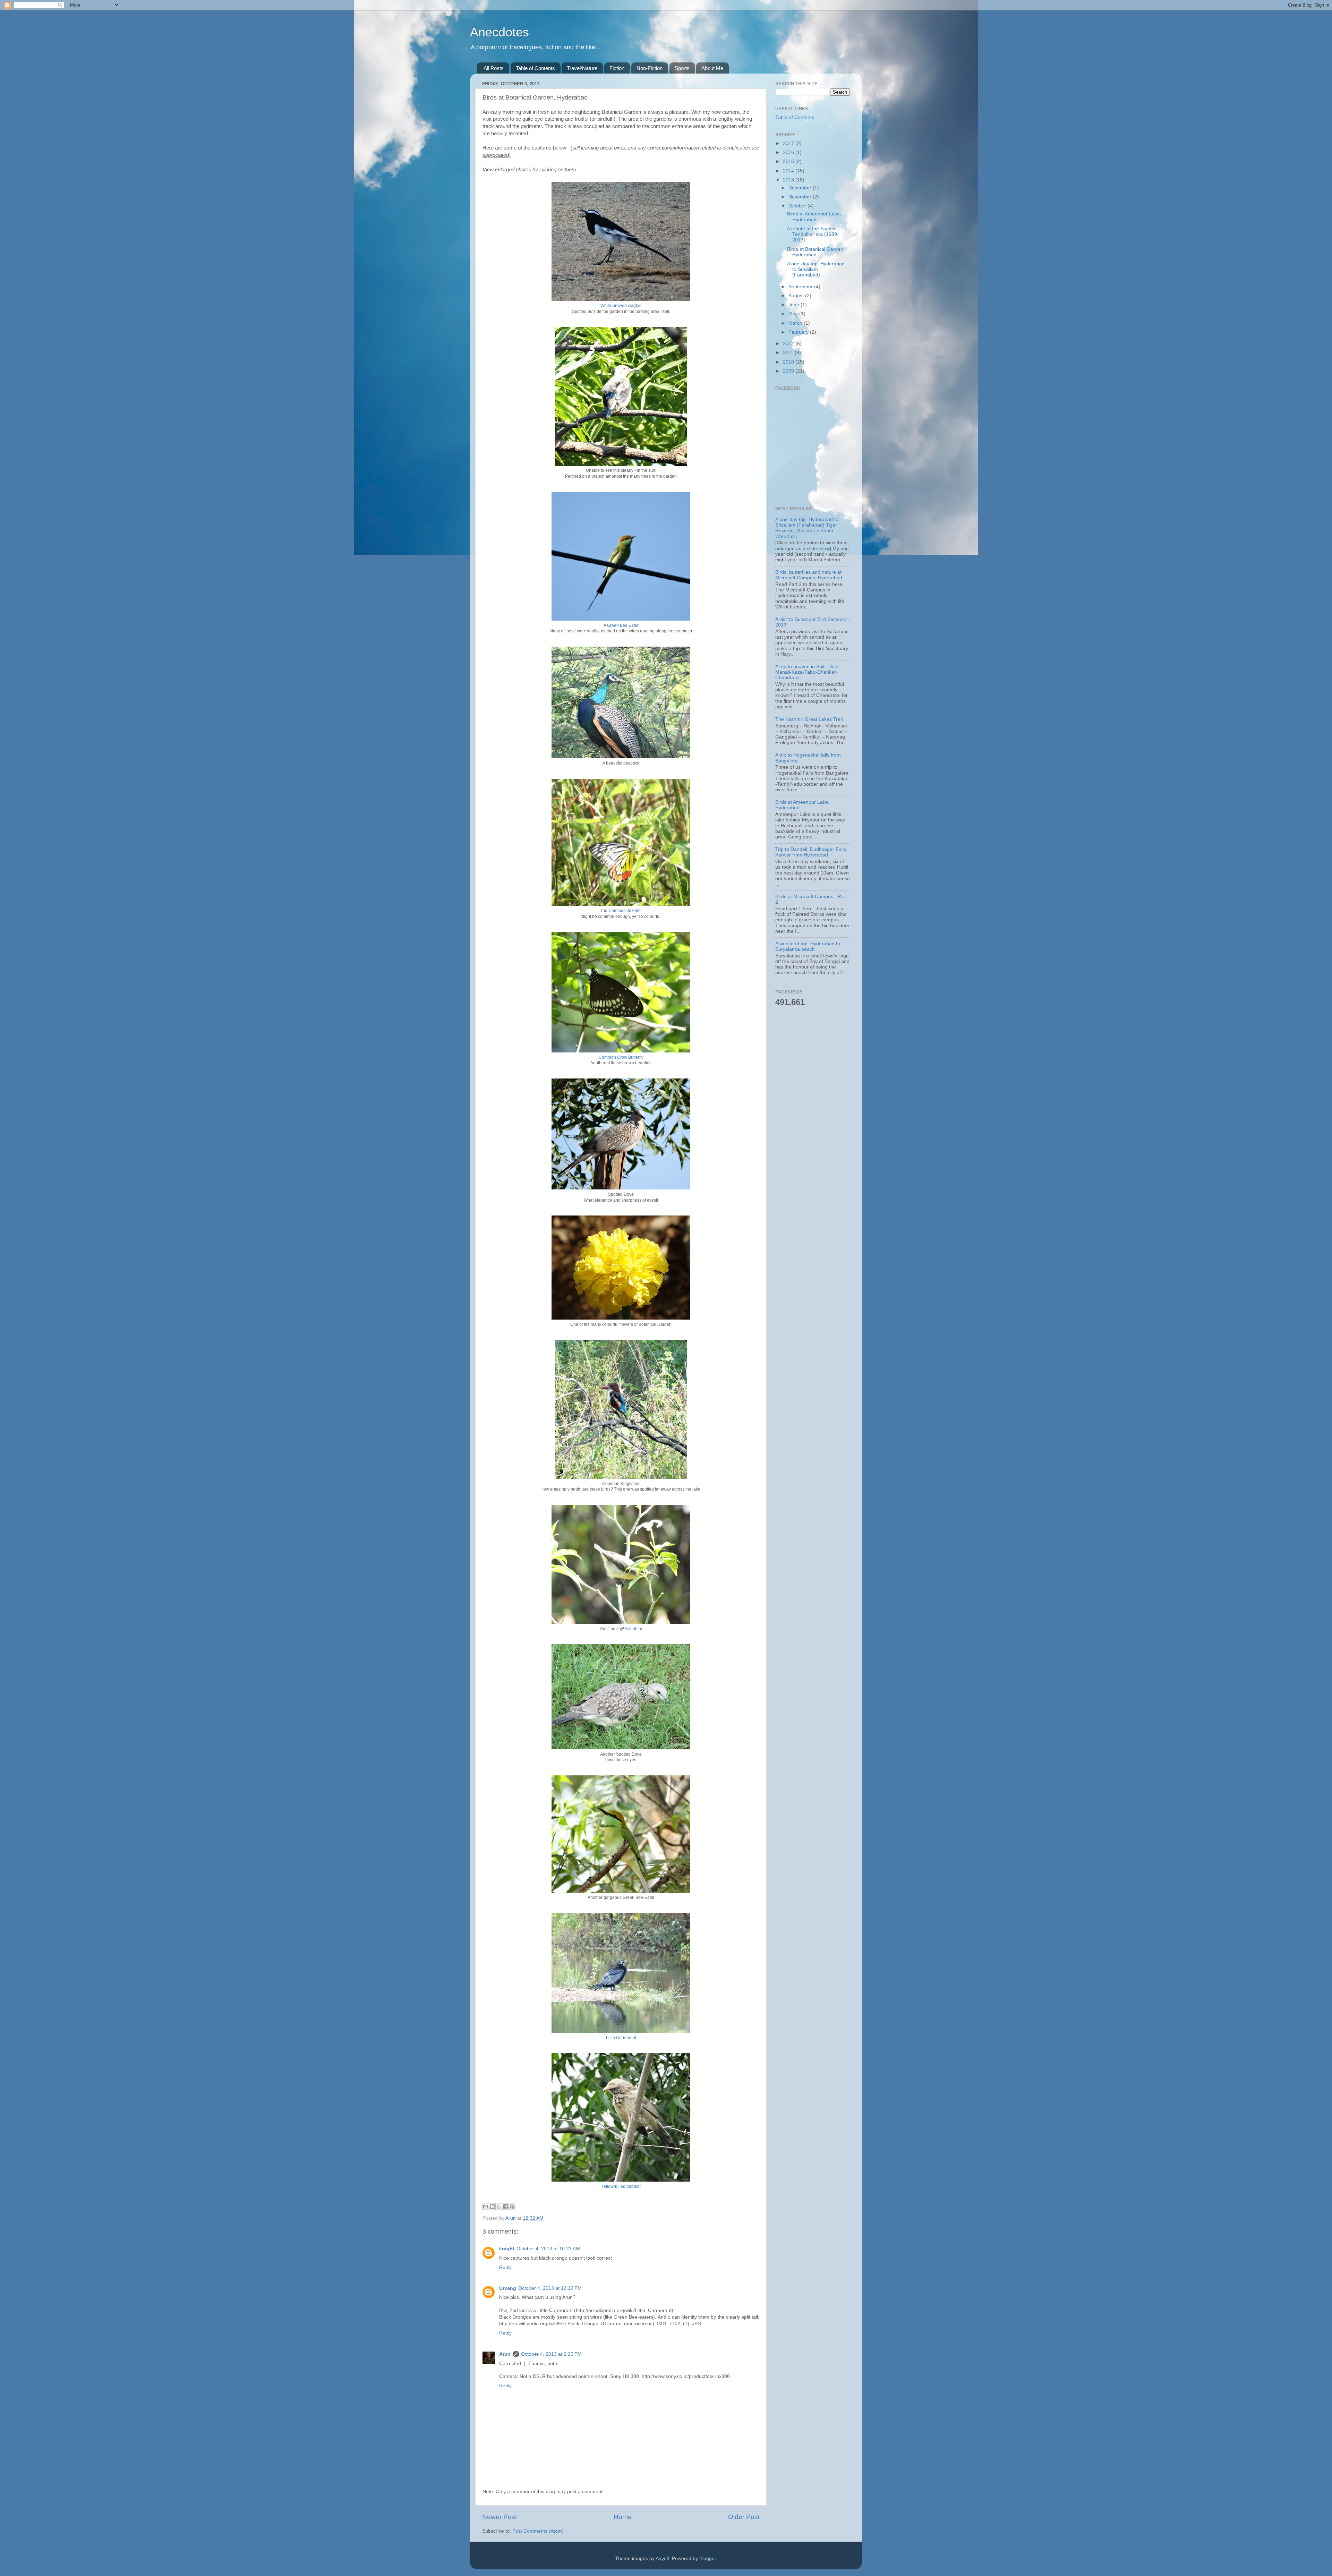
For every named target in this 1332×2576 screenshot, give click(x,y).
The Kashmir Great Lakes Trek (809, 719)
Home (623, 2517)
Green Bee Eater (623, 625)
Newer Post (499, 2517)
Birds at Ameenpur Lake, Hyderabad (814, 217)
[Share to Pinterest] (512, 2207)
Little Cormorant (621, 2038)
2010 (789, 362)
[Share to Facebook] (505, 2207)
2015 (789, 161)
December (801, 188)
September (801, 287)
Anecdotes (499, 32)
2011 (789, 353)
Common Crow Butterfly (621, 1057)
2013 (789, 180)
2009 (789, 371)
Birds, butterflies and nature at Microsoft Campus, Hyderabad (809, 575)
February (799, 332)
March (796, 323)
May (794, 314)
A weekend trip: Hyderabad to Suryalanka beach (808, 946)
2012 (789, 344)
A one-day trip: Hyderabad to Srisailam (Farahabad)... (816, 269)
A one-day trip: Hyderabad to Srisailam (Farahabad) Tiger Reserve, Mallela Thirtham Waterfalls (807, 528)
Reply (505, 2267)
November (801, 197)
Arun (505, 2354)
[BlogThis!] (492, 2207)
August (797, 296)
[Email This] (486, 2207)
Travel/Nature (582, 68)
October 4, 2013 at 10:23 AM (548, 2249)
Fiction (617, 68)
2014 (789, 171)
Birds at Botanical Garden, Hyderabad (816, 252)
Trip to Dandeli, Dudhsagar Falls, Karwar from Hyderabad (811, 852)
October (798, 206)
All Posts (494, 68)
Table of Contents (535, 68)
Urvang (508, 2288)
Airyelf (662, 2558)
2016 (789, 152)
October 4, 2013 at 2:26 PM (551, 2354)
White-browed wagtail (621, 306)
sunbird (635, 1629)
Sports (682, 68)
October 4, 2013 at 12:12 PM (550, 2288)
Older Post (744, 2517)
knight (507, 2249)
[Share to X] (499, 2207)
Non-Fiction (650, 68)
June (795, 305)
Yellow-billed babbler (621, 2186)
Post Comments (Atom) (538, 2531)
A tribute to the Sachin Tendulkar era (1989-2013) (813, 234)
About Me (712, 68)
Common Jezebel (625, 911)
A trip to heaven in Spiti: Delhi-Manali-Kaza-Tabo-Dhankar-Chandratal (808, 672)
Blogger (708, 2558)
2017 (789, 143)
